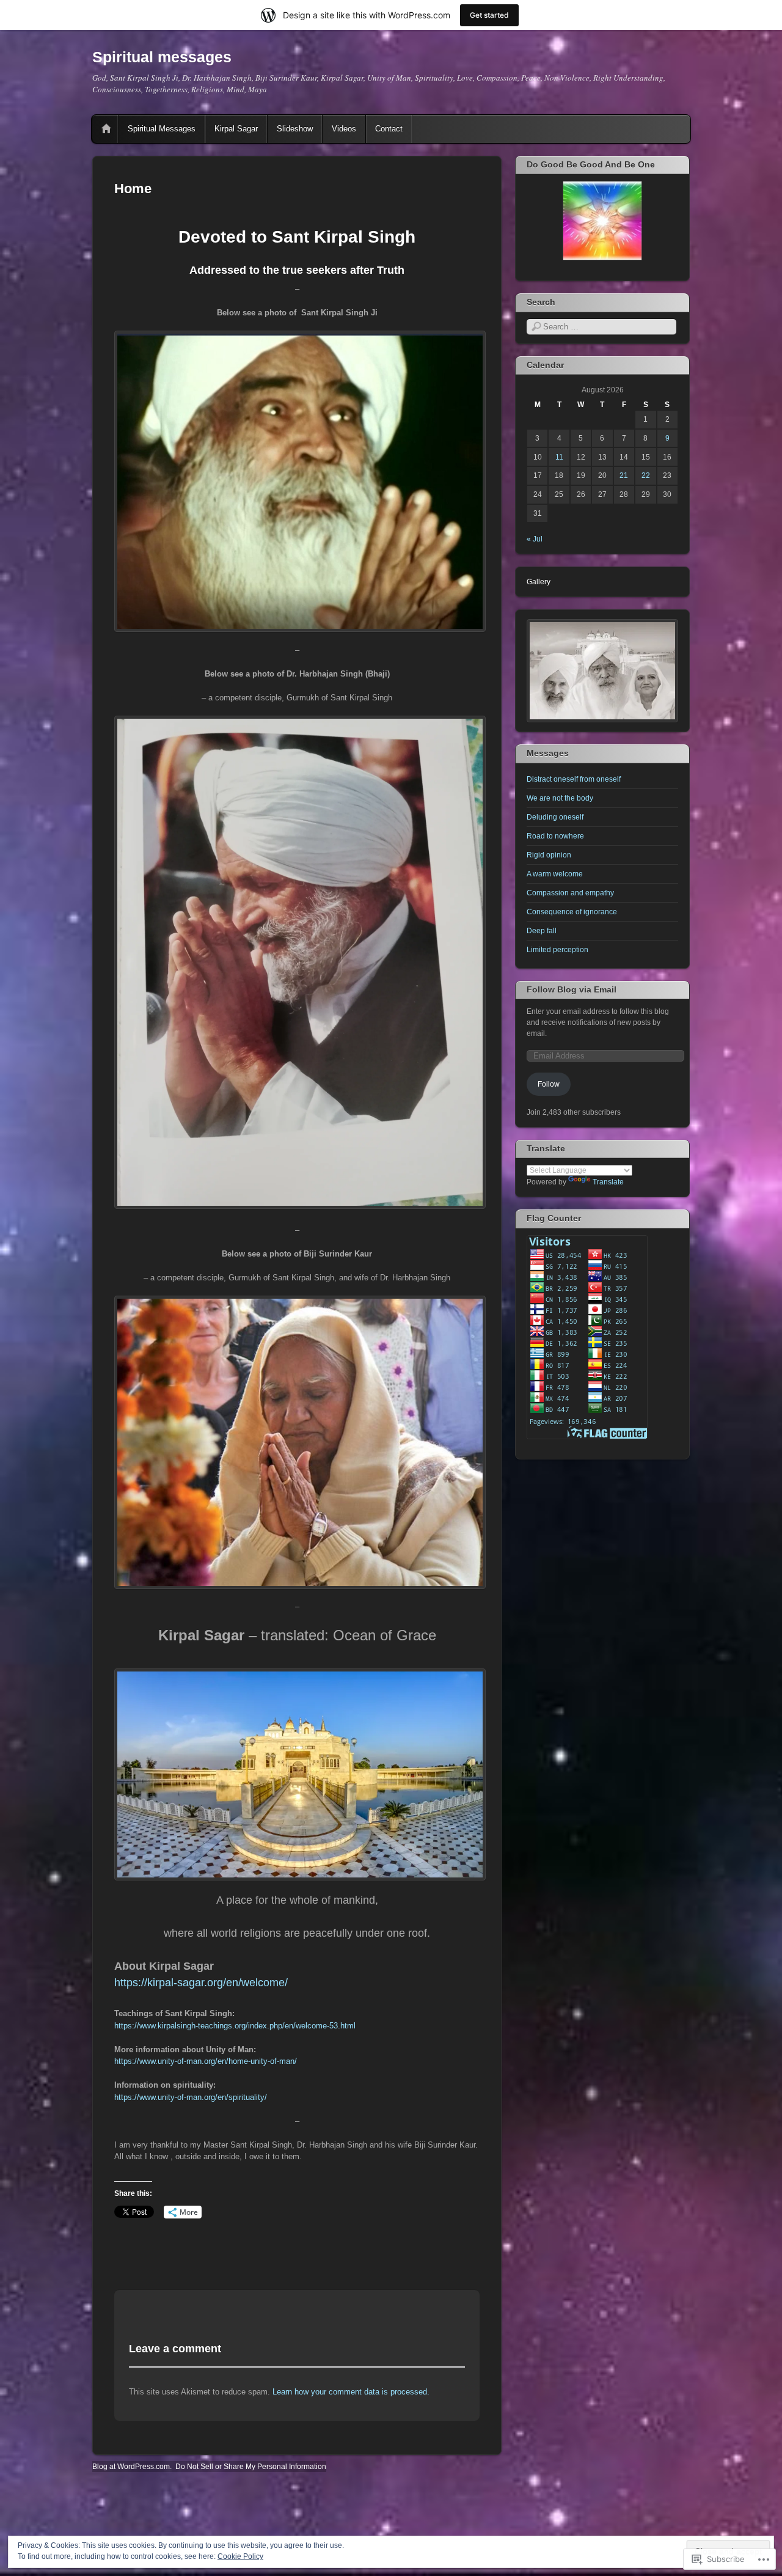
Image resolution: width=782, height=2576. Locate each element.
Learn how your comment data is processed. (351, 2392)
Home (106, 129)
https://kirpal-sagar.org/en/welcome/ (201, 1983)
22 (646, 475)
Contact (389, 129)
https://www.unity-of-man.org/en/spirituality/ (191, 2097)
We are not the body (560, 798)
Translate (608, 1182)
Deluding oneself (555, 817)
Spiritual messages (162, 57)
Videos (344, 129)
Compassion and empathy (570, 893)
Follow (549, 1084)
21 (624, 475)
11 (559, 457)
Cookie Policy (240, 2556)
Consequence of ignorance (572, 912)
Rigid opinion (549, 855)
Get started (489, 15)
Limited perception (557, 950)
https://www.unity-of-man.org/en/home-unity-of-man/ (206, 2061)
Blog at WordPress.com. (132, 2467)
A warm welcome (555, 874)
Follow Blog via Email (572, 989)
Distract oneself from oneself (574, 779)
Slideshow (295, 129)
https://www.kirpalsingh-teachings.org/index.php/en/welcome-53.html (235, 2026)
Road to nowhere (555, 836)
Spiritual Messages (162, 129)
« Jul (535, 539)
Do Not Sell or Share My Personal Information (251, 2467)
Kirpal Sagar (236, 129)
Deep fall (542, 931)
